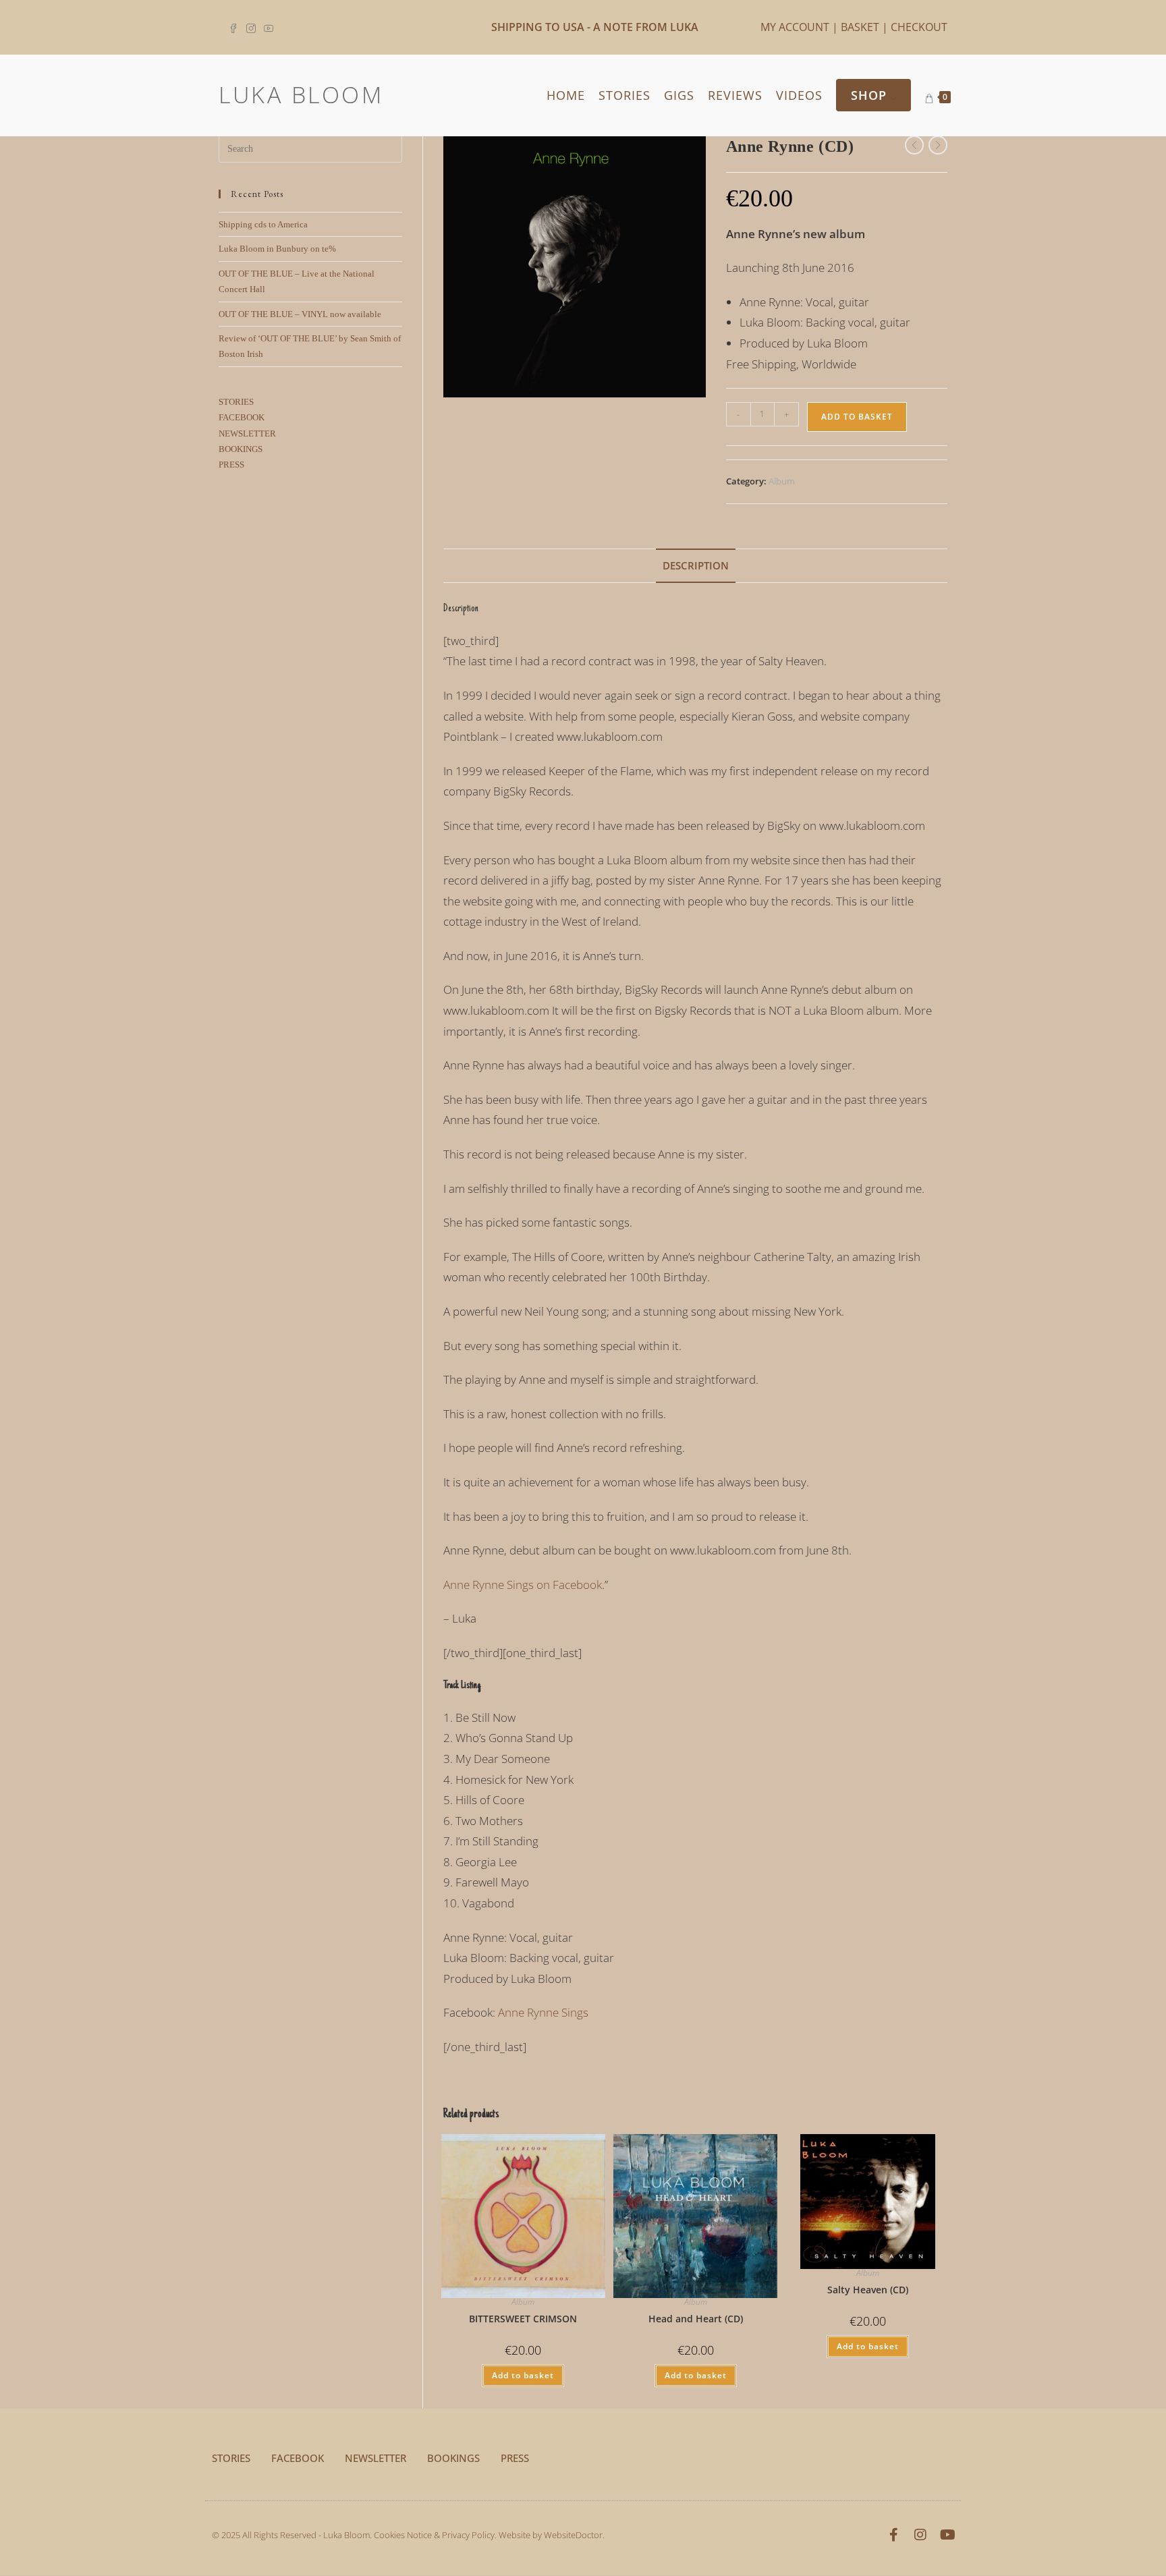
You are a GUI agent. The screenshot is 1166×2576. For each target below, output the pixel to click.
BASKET (860, 27)
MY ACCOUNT (795, 27)
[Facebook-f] (893, 2535)
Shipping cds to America (263, 224)
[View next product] (938, 145)
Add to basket (857, 417)
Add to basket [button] (523, 2375)
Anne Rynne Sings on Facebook (523, 1585)
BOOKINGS (241, 449)
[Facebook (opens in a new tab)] (235, 27)
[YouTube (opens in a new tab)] (269, 27)
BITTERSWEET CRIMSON (523, 2319)
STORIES (236, 402)
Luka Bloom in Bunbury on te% (277, 249)
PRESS (231, 465)
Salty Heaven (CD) (868, 2290)
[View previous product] (914, 145)
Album (782, 481)
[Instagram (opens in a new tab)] (251, 27)
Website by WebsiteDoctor (551, 2535)
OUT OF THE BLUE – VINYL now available (300, 314)
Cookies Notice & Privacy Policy (434, 2535)
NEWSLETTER (247, 433)
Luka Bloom (301, 94)
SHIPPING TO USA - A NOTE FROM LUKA (595, 27)
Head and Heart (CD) (696, 2319)
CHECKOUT (919, 27)
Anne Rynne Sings (543, 2012)
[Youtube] (947, 2535)
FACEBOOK (242, 417)
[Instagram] (920, 2535)
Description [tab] (696, 565)
